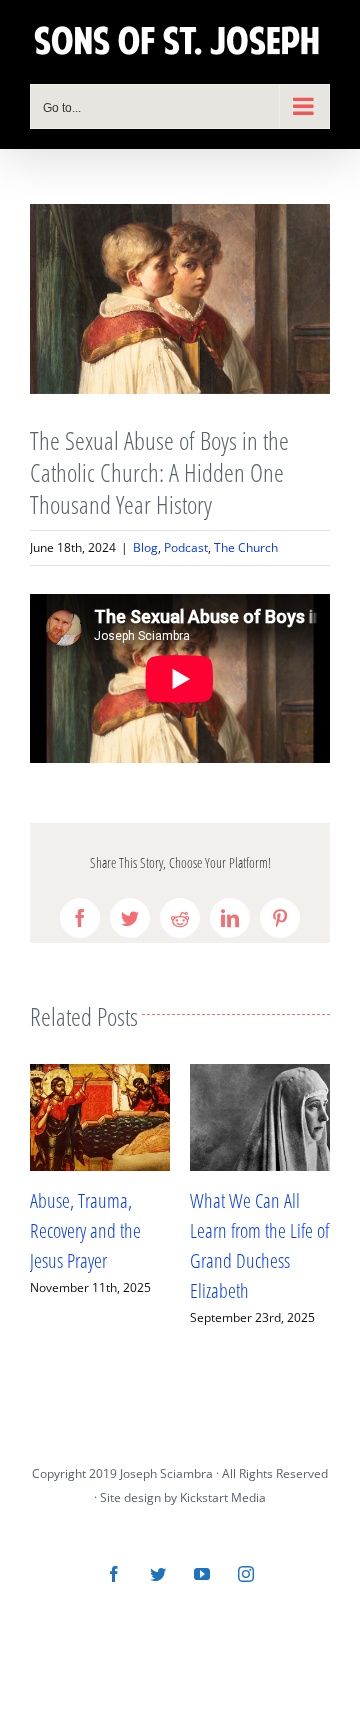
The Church (246, 547)
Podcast (186, 547)
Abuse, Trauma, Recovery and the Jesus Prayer (85, 1230)
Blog (145, 547)
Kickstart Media (223, 1497)
